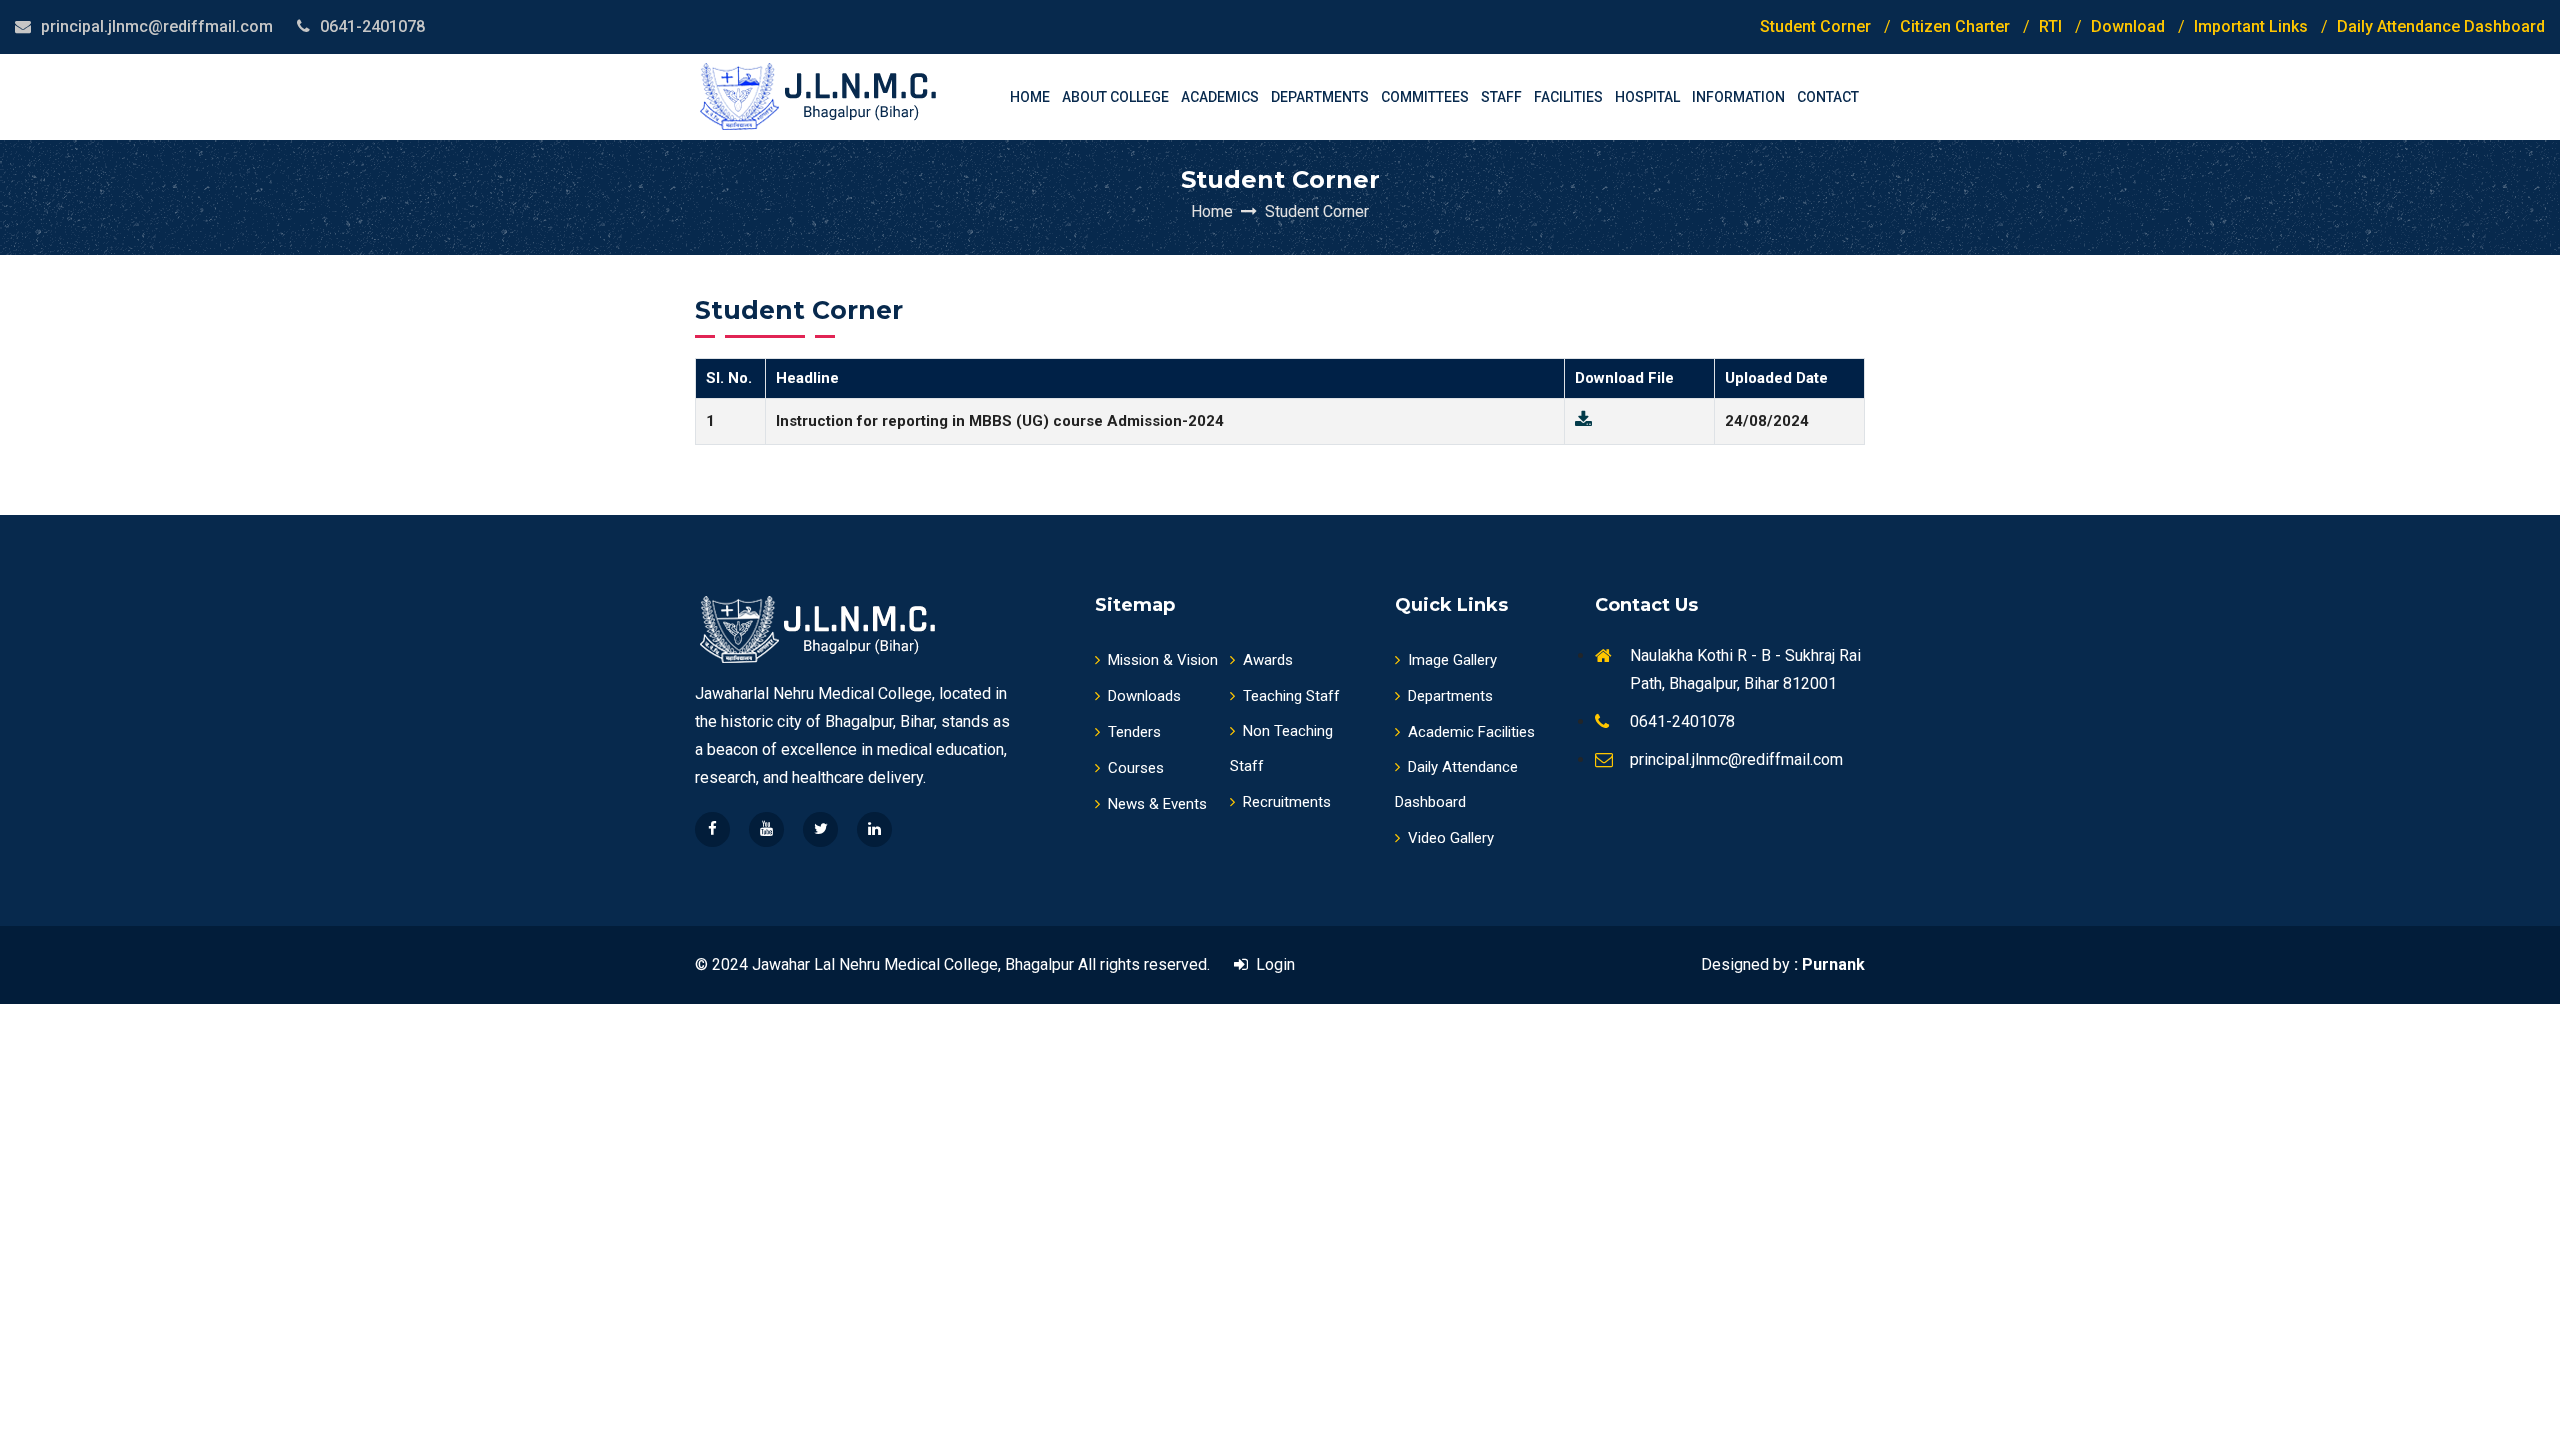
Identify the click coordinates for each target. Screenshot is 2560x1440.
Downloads (1144, 696)
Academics (1220, 97)
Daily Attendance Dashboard (2441, 26)
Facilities (1568, 97)
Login (1271, 964)
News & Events (1157, 804)
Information (1738, 97)
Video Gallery (1451, 838)
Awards (1268, 660)
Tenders (1134, 732)
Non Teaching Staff (1281, 748)
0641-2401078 (372, 26)
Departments (1320, 97)
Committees (1425, 97)
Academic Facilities (1471, 732)
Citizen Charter (1955, 26)
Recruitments (1287, 802)
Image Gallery (1452, 660)
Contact (1828, 97)
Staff (1501, 97)
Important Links (2251, 26)
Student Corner (1815, 26)
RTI (2050, 26)
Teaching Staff (1291, 696)
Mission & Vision (1163, 660)
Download (2128, 26)
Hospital (1647, 97)
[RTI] (1639, 421)
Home (1030, 97)
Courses (1136, 768)
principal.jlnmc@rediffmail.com (157, 26)
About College (1115, 97)
